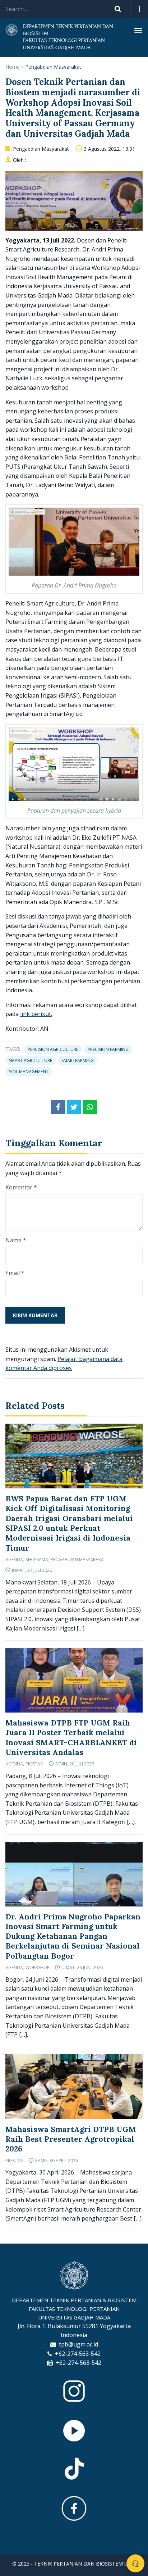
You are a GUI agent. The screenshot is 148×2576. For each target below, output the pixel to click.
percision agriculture (53, 1049)
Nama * (16, 1240)
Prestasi (34, 1764)
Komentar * (21, 1187)
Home (13, 67)
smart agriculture (31, 1060)
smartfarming (78, 1060)
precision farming (108, 1049)
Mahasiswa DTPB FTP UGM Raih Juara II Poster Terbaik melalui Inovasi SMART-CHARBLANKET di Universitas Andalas (71, 1738)
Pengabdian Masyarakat (53, 67)
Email (13, 1273)
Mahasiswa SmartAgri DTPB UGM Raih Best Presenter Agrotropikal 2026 (71, 2139)
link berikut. (36, 1014)
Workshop (38, 1967)
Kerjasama (37, 1559)
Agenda (14, 1559)
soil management (29, 1072)
